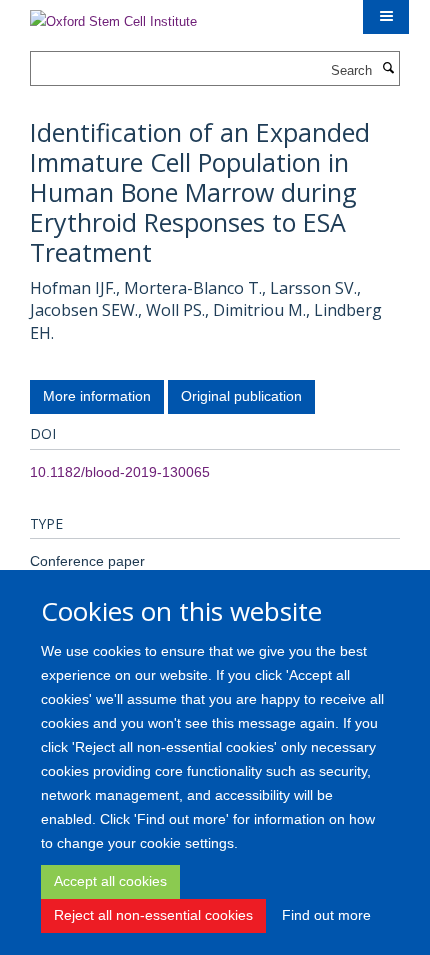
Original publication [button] (241, 396)
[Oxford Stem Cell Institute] (113, 15)
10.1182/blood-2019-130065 (120, 472)
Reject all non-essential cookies (153, 915)
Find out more (326, 915)
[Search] (388, 69)
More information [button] (97, 396)
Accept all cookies (110, 881)
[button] (386, 17)
